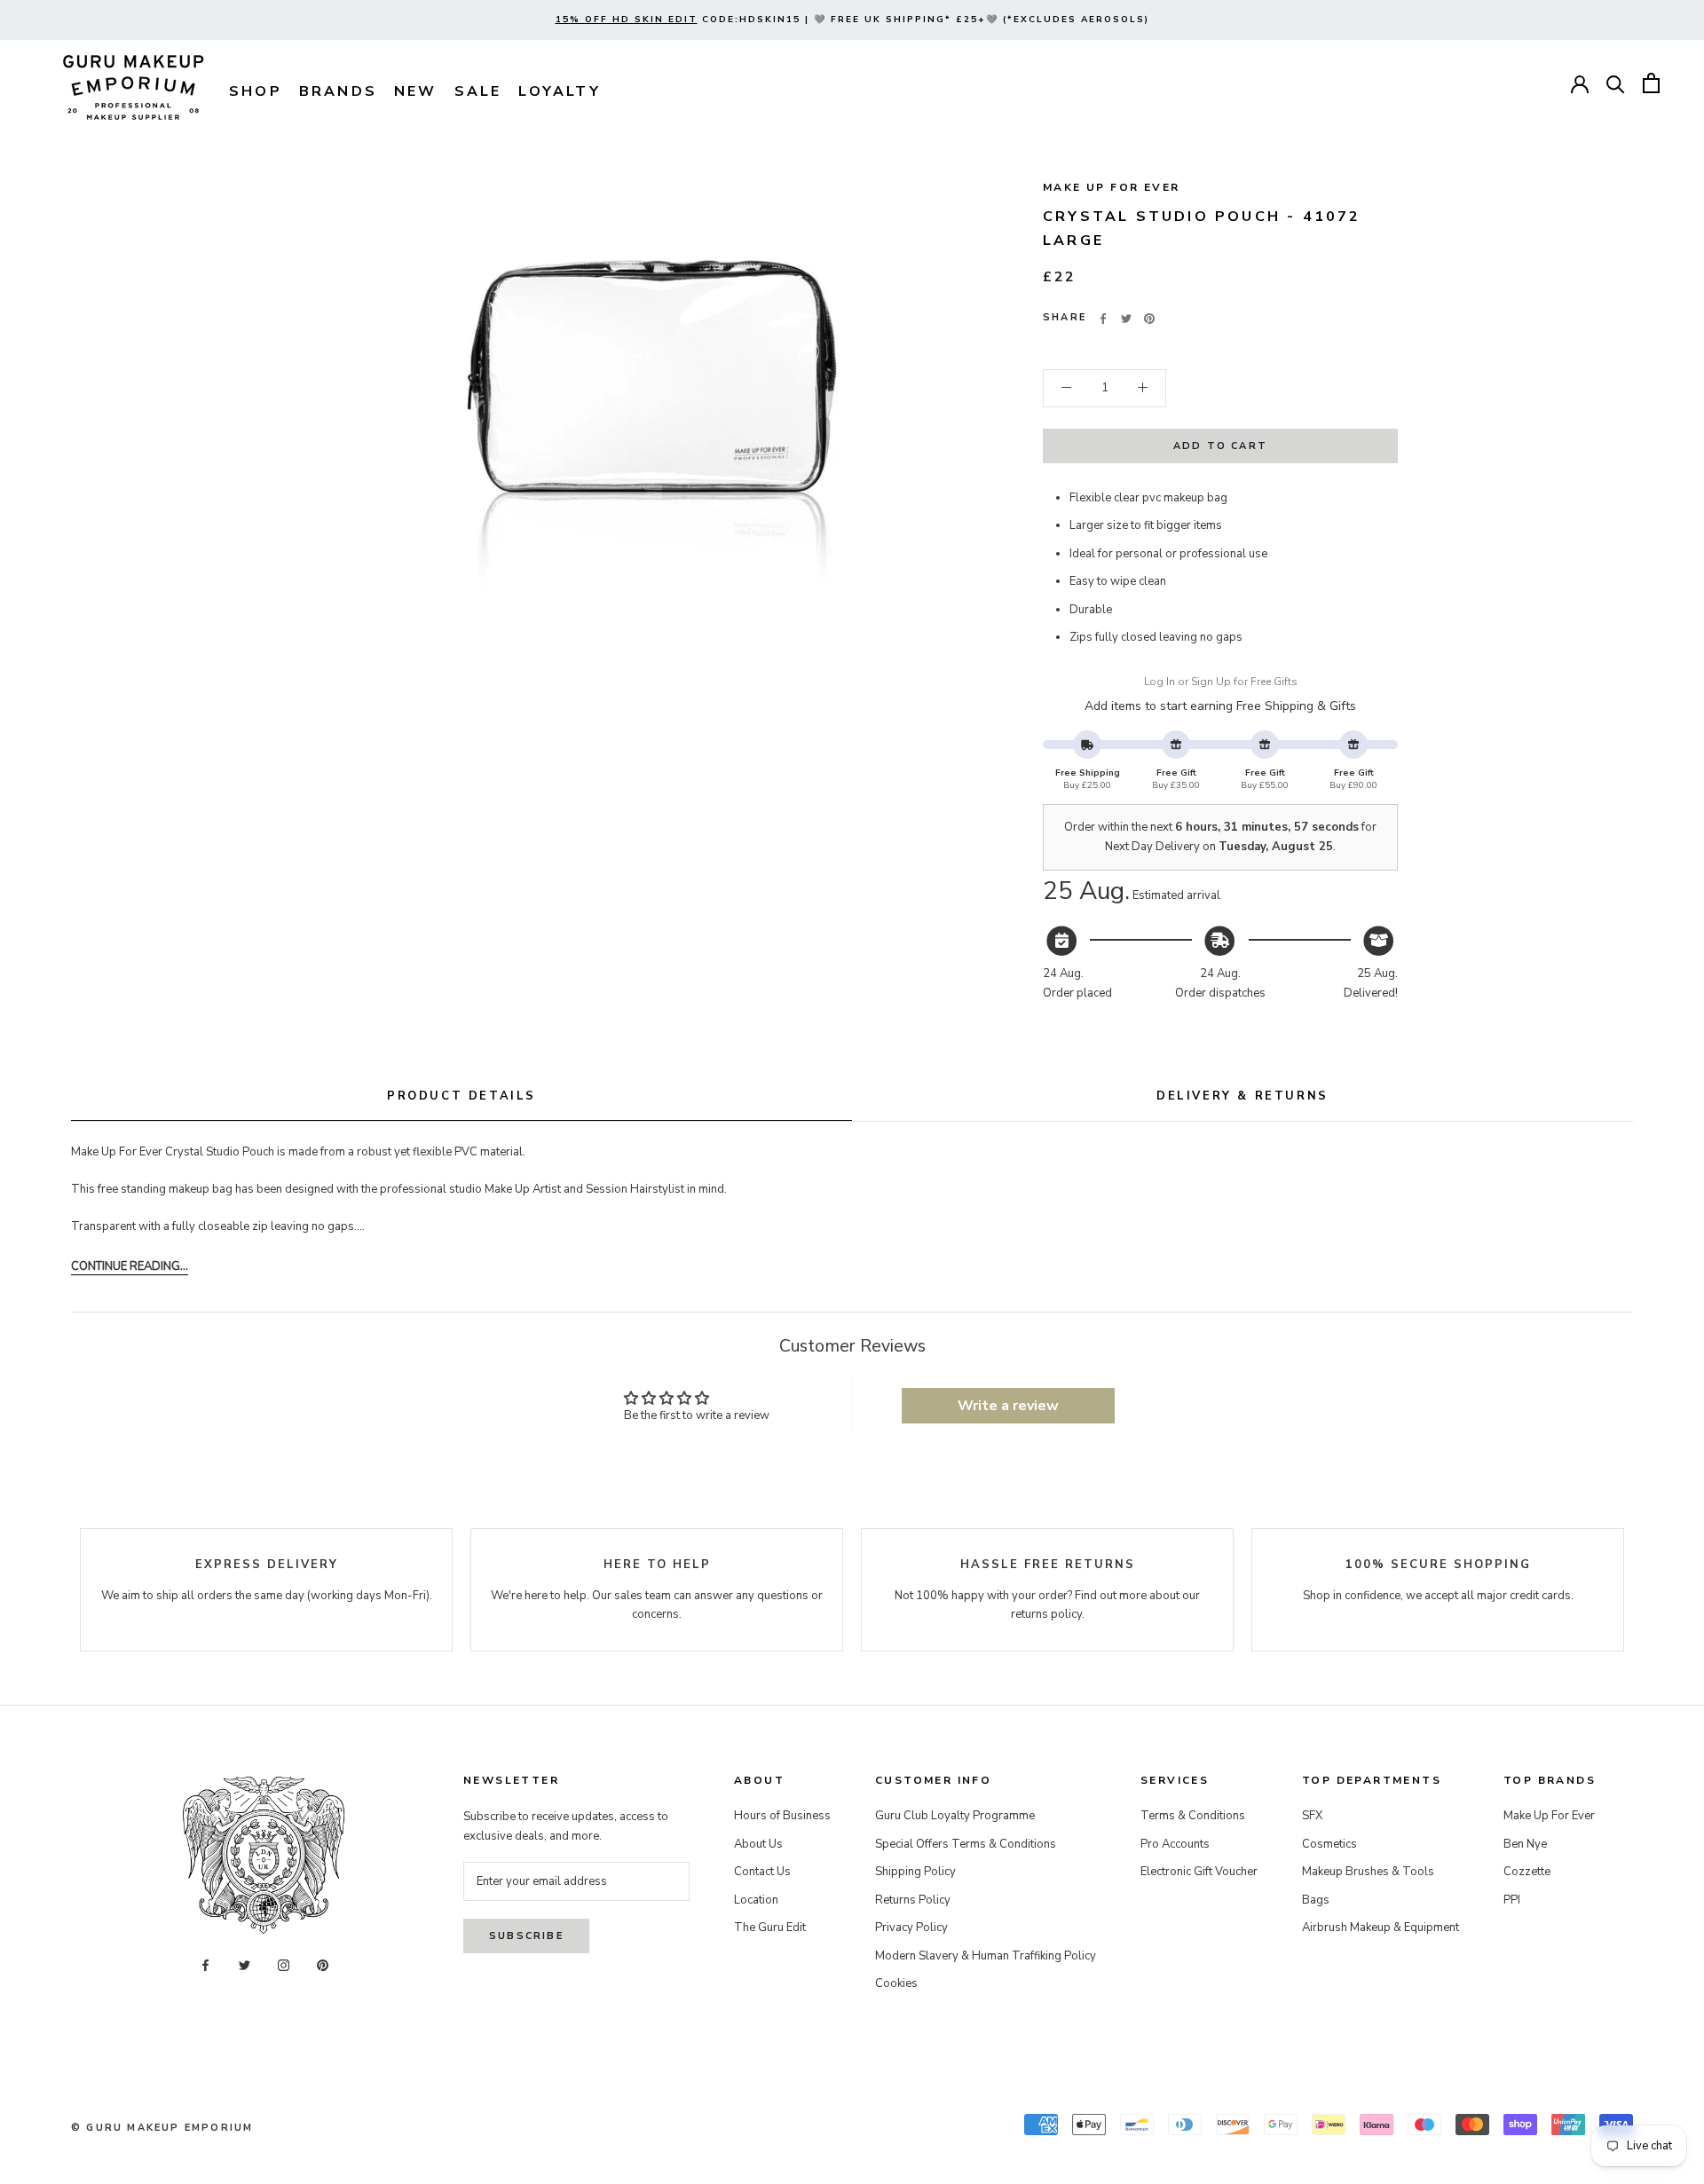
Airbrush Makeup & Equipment (1381, 1928)
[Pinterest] (1149, 319)
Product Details (461, 1096)
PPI (1512, 1900)
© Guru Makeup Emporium (162, 2128)
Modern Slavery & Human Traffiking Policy (986, 1956)
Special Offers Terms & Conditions (966, 1844)
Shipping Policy (915, 1872)
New (416, 91)
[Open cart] (1651, 83)
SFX (1312, 1816)
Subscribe (526, 1936)
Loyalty (559, 91)
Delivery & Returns (1242, 1096)
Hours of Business (782, 1816)
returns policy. (1048, 1614)
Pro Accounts (1175, 1844)
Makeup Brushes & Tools (1368, 1872)
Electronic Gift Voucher (1199, 1872)
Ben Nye (1525, 1844)
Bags (1316, 1900)
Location (756, 1900)
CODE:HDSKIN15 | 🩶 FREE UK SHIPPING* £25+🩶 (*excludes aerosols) (852, 20)
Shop (256, 91)
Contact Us (762, 1872)
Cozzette (1527, 1872)
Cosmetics (1329, 1844)
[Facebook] (1103, 319)
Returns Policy (913, 1900)
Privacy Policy (911, 1928)
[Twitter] (1126, 319)
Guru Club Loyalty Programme (955, 1816)
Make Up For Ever (1111, 187)
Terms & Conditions (1193, 1816)
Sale (478, 91)
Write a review (1008, 1406)
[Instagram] (284, 1965)
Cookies (896, 1983)
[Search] (1616, 83)
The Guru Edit (770, 1928)
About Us (758, 1844)
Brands (338, 91)
